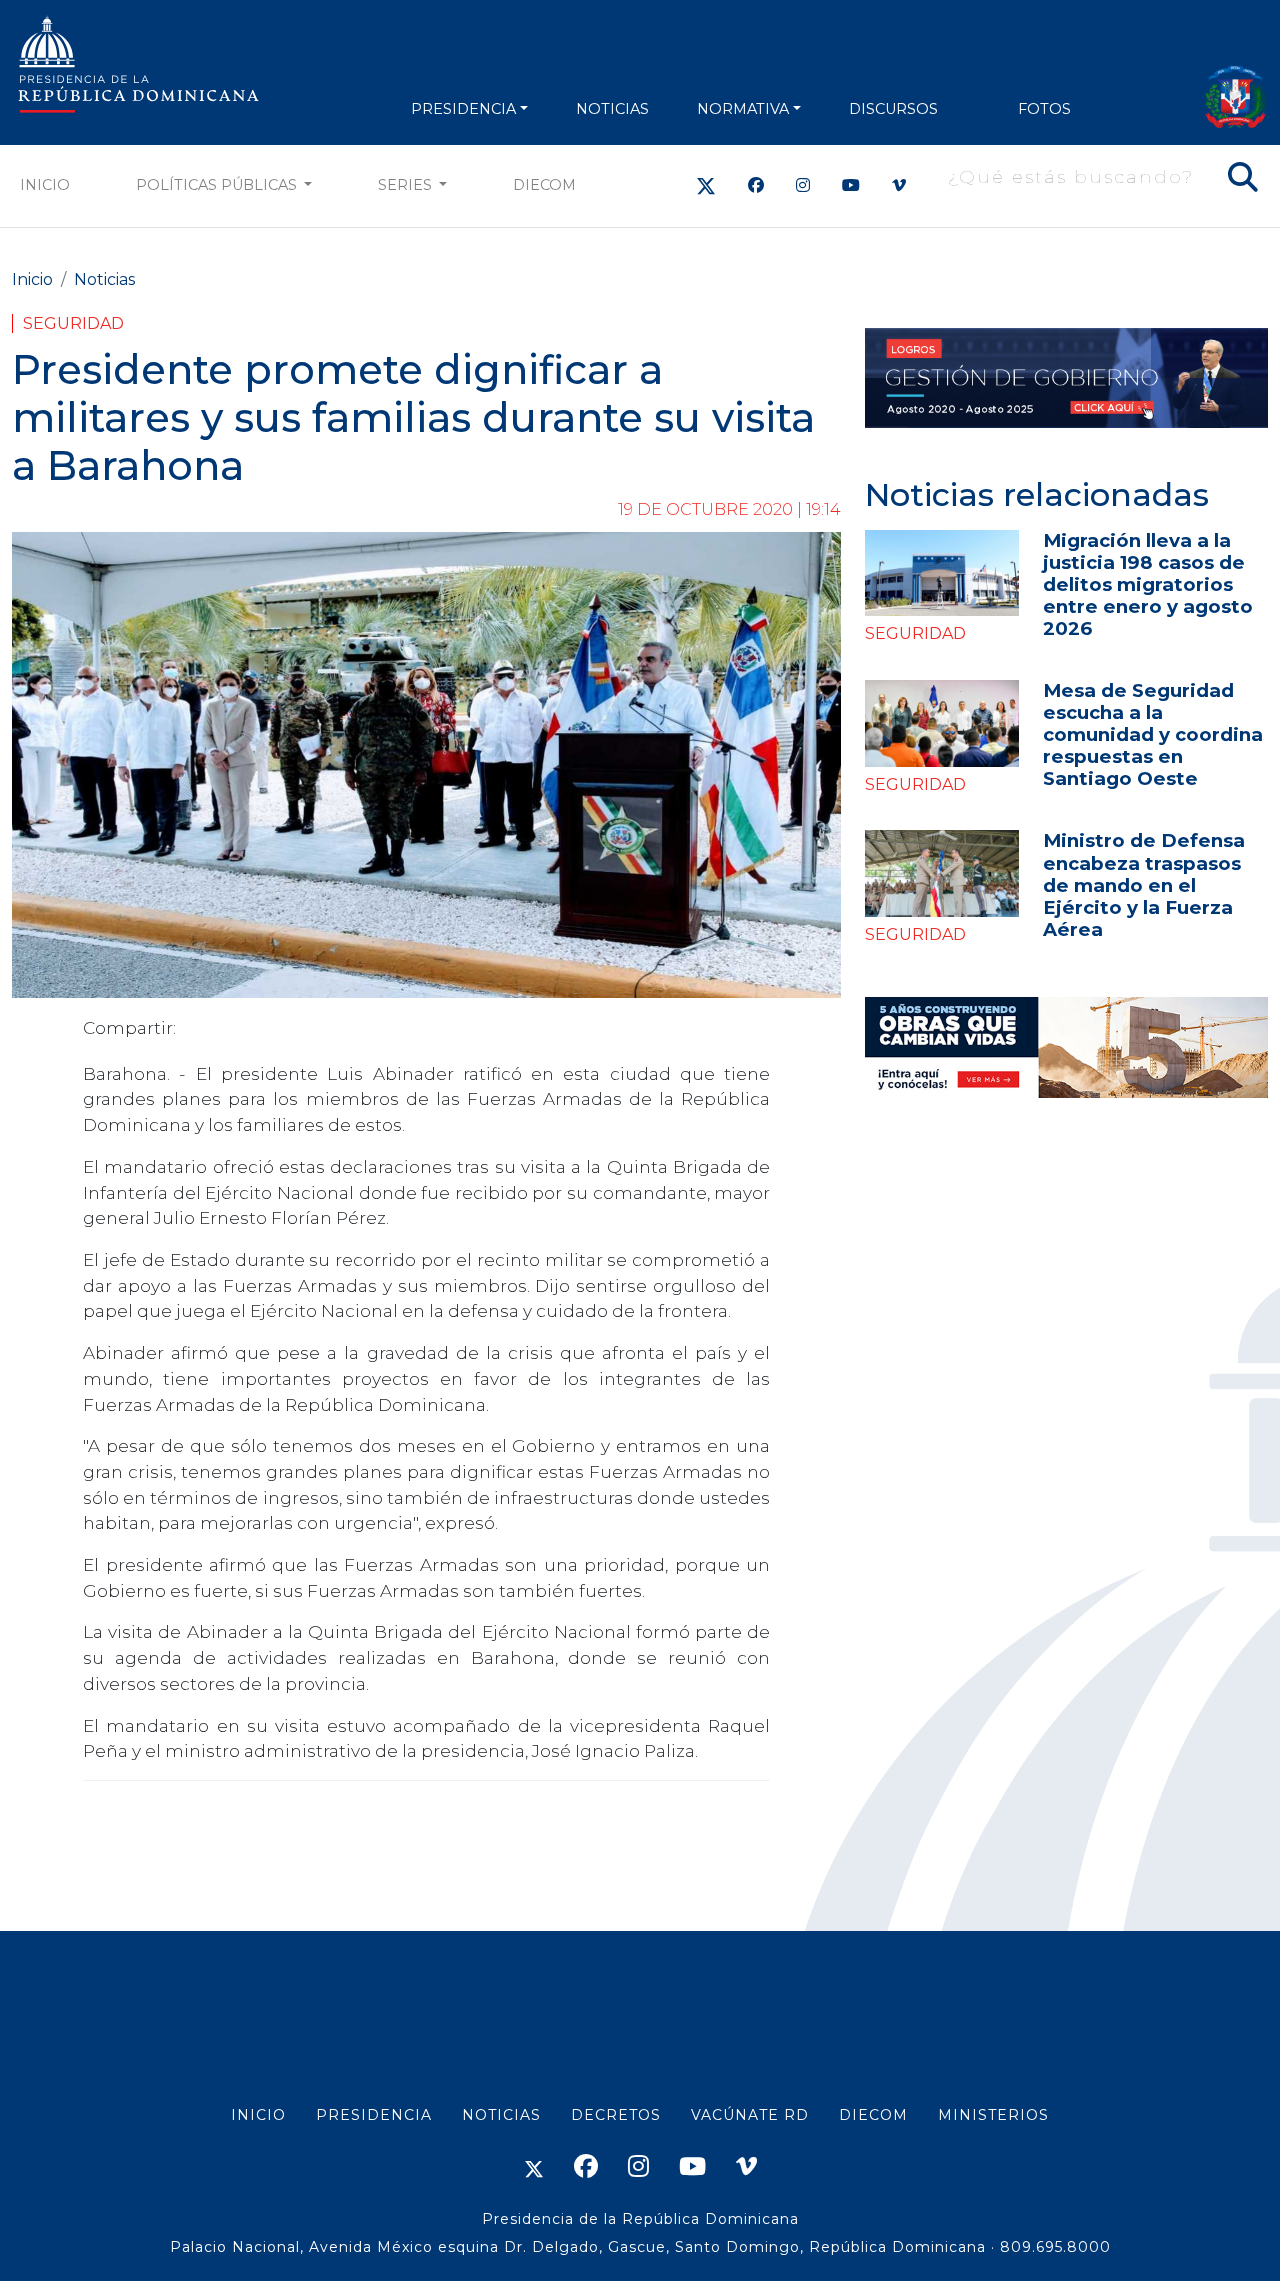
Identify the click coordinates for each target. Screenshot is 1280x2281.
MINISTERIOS (993, 2115)
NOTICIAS (612, 109)
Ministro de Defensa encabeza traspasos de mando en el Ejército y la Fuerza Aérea (1144, 884)
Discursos (893, 109)
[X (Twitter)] (706, 185)
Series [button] (407, 185)
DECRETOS (616, 2115)
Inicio (45, 185)
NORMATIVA (743, 109)
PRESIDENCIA (463, 109)
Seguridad (73, 323)
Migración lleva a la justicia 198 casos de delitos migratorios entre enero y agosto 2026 (1148, 584)
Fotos (1044, 109)
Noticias (104, 279)
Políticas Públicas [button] (218, 185)
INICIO (258, 2115)
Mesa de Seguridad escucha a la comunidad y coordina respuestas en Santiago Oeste (1153, 734)
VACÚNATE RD (750, 2115)
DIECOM (544, 185)
